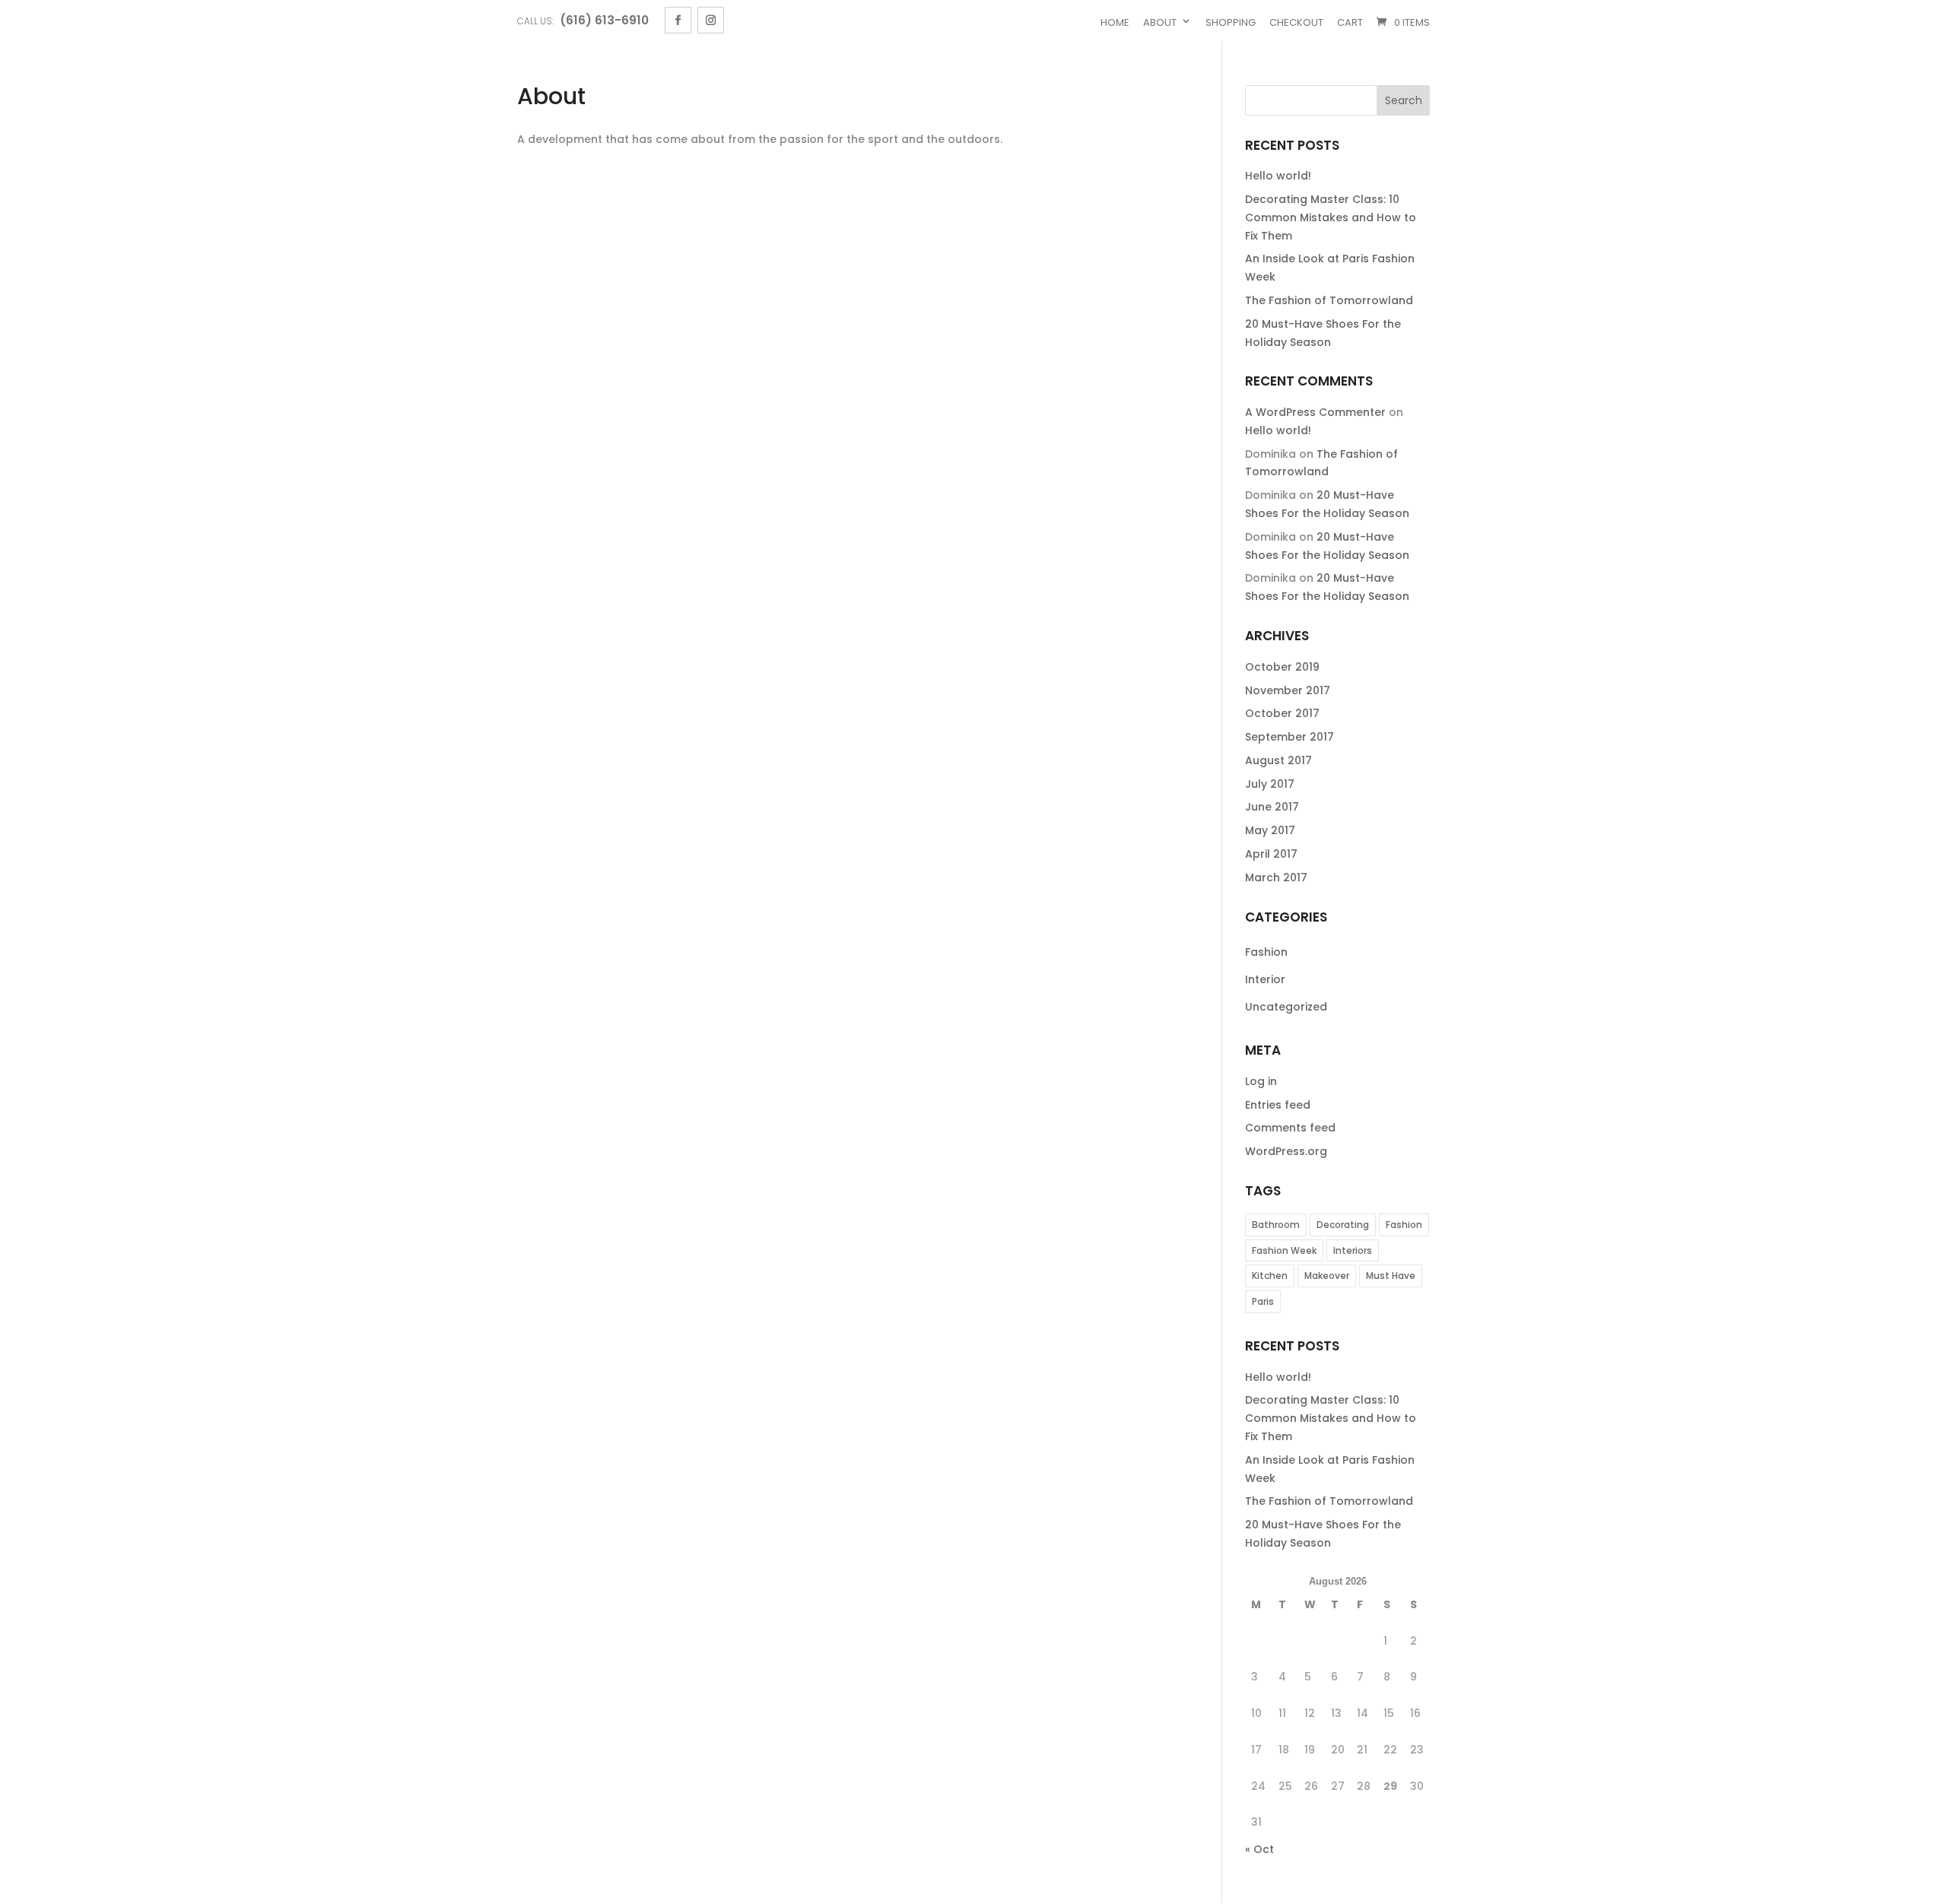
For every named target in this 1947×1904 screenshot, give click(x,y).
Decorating (1343, 1225)
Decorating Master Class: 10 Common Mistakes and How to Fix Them (1331, 217)
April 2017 (1271, 854)
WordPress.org (1286, 1151)
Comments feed (1290, 1128)
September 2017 (1290, 737)
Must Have (1391, 1276)
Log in (1261, 1081)
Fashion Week (1284, 1250)
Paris (1263, 1301)
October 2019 (1282, 667)
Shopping (1231, 22)
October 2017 (1282, 713)
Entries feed (1278, 1105)
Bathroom (1276, 1225)
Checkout (1296, 22)
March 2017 (1276, 877)
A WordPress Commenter (1315, 412)
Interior (1265, 979)
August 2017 (1278, 760)
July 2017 (1270, 784)
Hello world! (1278, 176)
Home (1115, 22)
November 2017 (1288, 690)
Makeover (1327, 1276)
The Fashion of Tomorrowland (1329, 300)
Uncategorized (1286, 1007)
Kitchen (1270, 1276)
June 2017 (1272, 807)
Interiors (1353, 1250)
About (1160, 22)
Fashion (1266, 952)
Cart (1350, 22)
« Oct (1259, 1849)
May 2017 (1270, 830)
